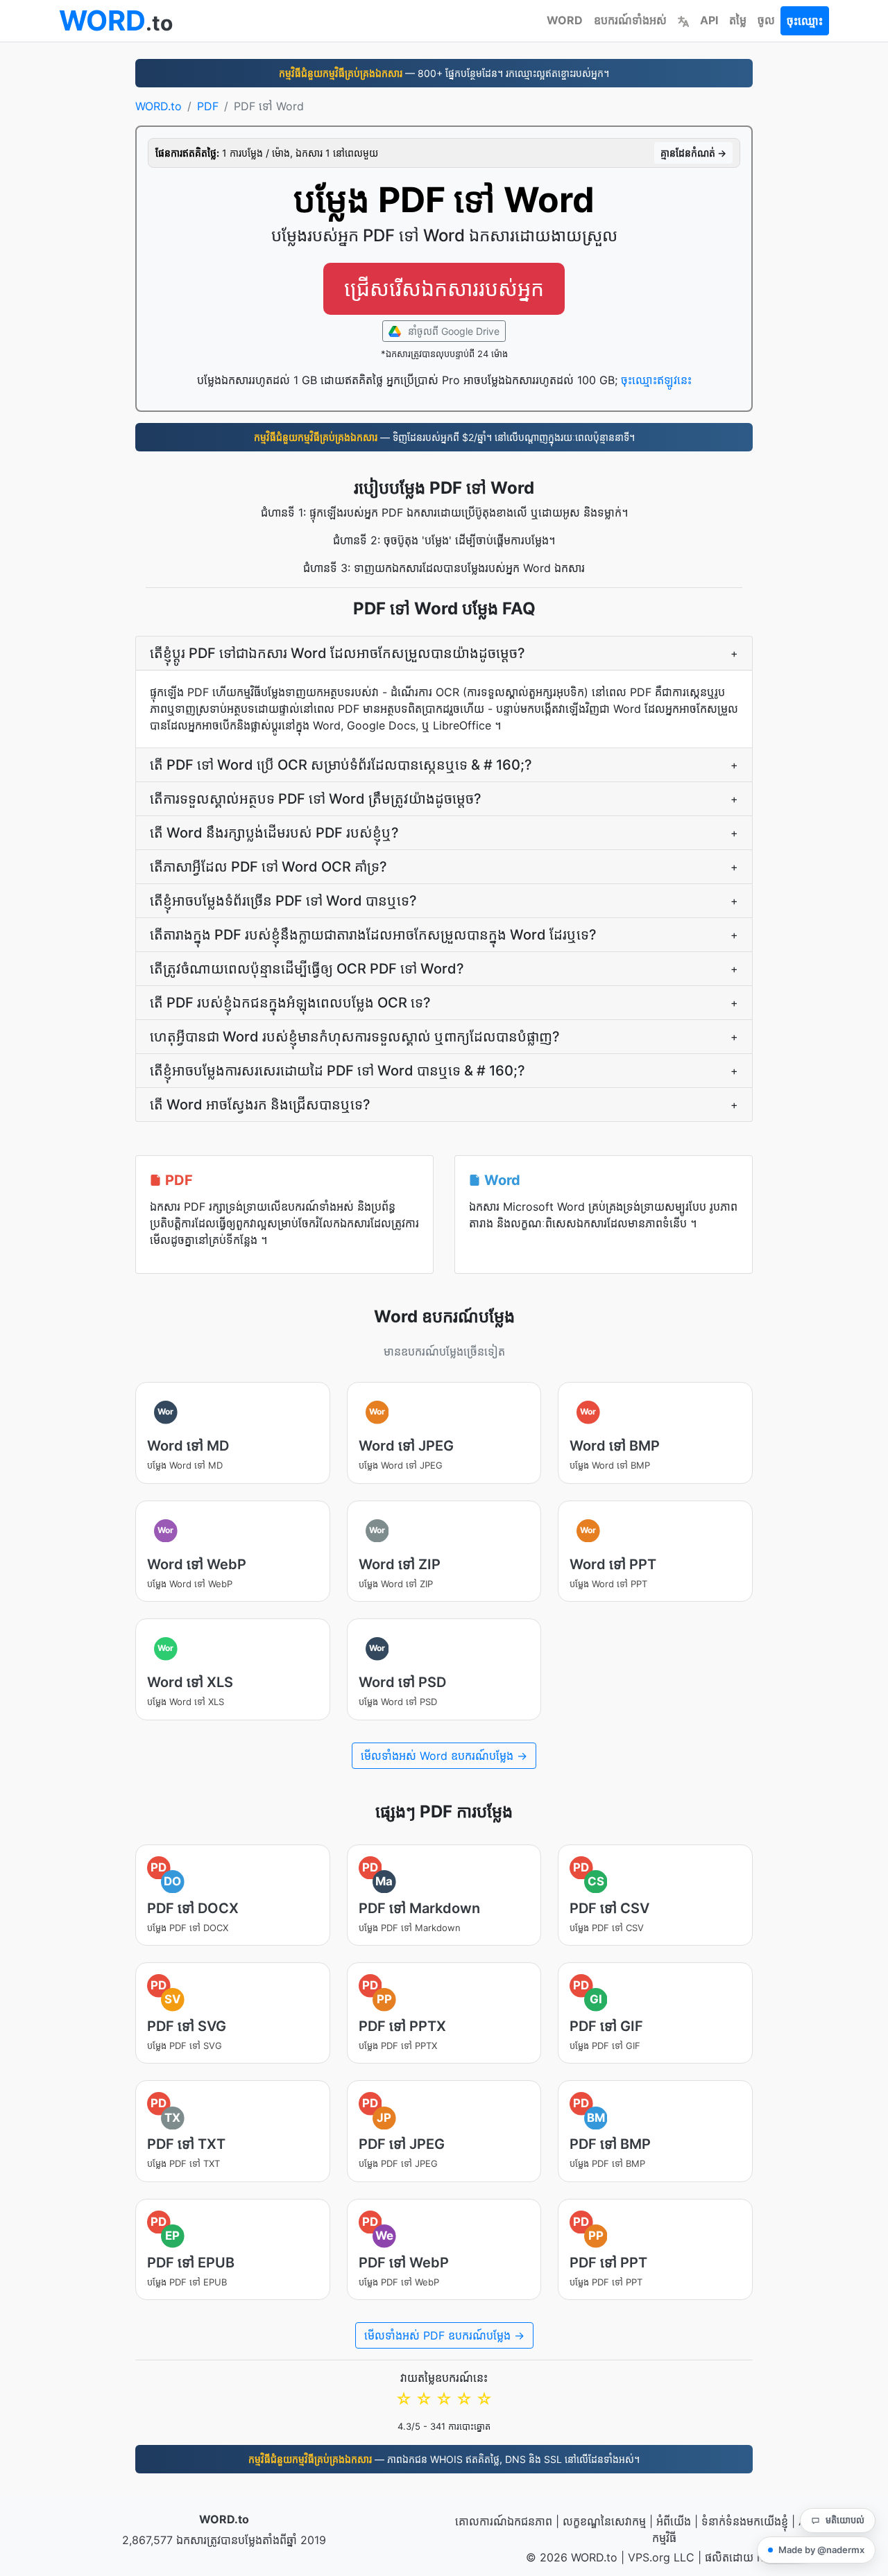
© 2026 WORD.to (572, 2557)
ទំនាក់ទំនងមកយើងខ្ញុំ (745, 2521)
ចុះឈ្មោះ (805, 21)
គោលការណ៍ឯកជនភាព (504, 2521)
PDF (208, 106)
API (709, 20)
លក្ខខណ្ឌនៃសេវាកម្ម (604, 2521)
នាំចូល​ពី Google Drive (452, 331)
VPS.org (649, 2557)
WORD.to (159, 106)
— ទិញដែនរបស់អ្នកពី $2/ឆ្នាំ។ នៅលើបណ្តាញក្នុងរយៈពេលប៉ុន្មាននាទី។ (444, 437)
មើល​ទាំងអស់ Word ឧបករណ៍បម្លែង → (444, 1756)
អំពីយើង (674, 2521)
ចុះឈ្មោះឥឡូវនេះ (656, 380)
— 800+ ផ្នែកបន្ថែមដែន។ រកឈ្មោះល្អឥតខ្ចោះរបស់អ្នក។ (444, 73)
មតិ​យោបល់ (845, 2520)
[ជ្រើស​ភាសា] (683, 20)
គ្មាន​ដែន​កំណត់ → (693, 153)
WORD (565, 20)
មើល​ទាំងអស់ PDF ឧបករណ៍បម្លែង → (444, 2335)
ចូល (766, 20)
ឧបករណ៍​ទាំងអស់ (630, 20)
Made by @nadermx (821, 2550)
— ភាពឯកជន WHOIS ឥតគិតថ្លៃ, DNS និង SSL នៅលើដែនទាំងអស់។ (444, 2459)
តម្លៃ (738, 20)
